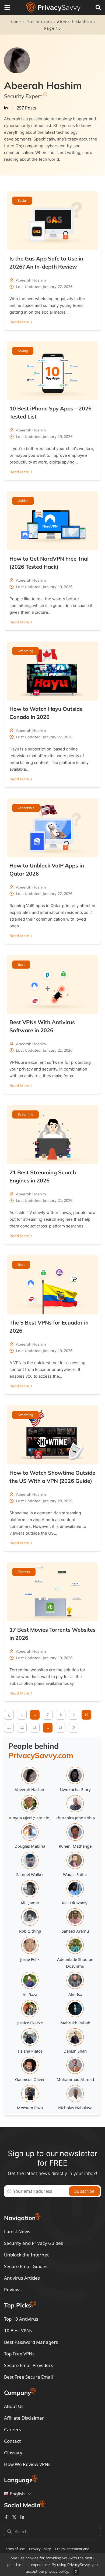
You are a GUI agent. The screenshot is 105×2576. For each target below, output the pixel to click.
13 (35, 1728)
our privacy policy (53, 2571)
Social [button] (22, 200)
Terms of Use (14, 2549)
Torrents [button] (24, 1572)
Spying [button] (23, 351)
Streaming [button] (25, 651)
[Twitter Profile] (14, 2517)
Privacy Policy (40, 2549)
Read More (19, 322)
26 (61, 1728)
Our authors (39, 22)
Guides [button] (23, 501)
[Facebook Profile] (6, 2517)
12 (22, 1728)
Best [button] (21, 964)
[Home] (53, 8)
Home (15, 22)
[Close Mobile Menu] (7, 8)
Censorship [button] (26, 808)
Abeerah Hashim (75, 22)
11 (9, 1728)
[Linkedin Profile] (22, 2517)
